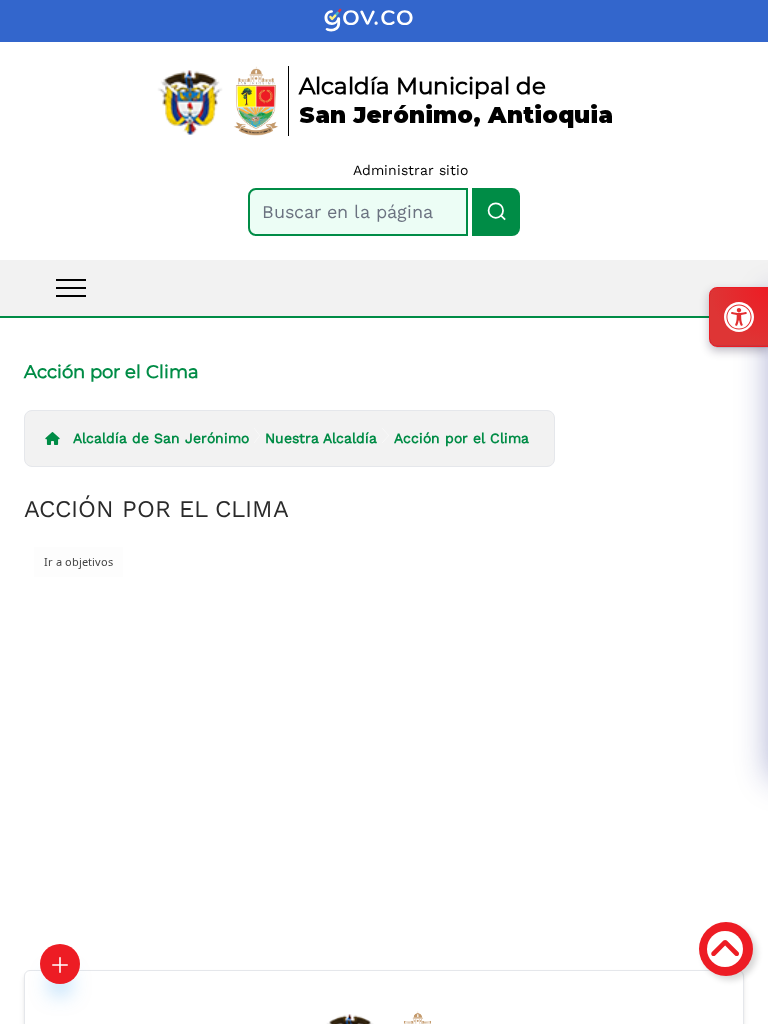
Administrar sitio (410, 170)
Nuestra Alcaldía (321, 438)
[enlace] (384, 21)
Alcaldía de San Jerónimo (161, 438)
